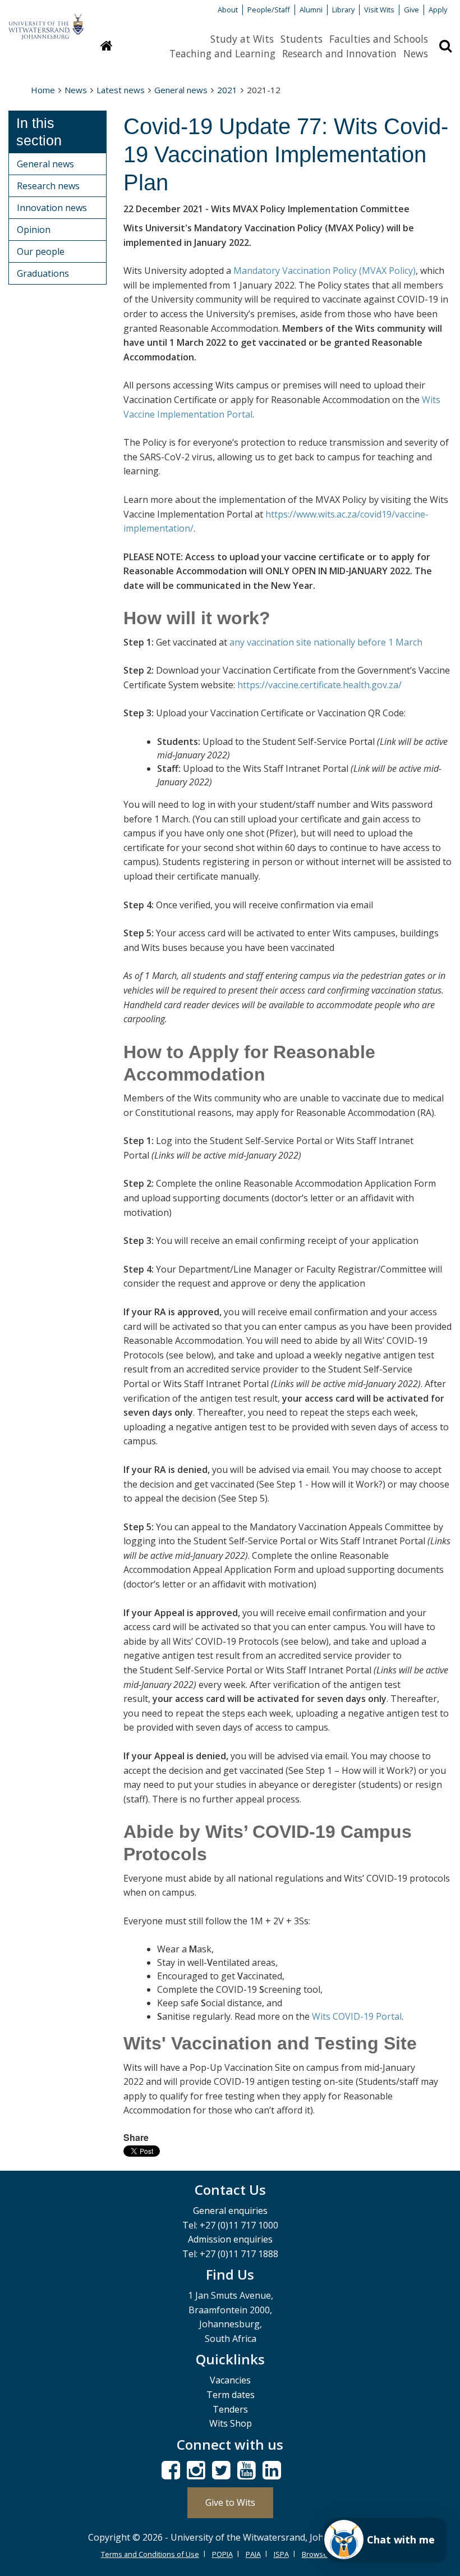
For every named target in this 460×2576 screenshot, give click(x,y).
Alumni (311, 10)
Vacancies (230, 2380)
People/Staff (269, 10)
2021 (227, 90)
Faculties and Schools (379, 39)
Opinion (34, 230)
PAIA (253, 2554)
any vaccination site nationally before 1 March (326, 642)
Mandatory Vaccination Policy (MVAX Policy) (325, 271)
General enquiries (230, 2211)
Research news (48, 186)
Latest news (121, 90)
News (416, 53)
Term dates (231, 2395)
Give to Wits (230, 2502)
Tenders (230, 2409)
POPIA (222, 2554)
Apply (438, 10)
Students (302, 39)
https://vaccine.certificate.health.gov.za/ (319, 685)
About (228, 10)
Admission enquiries (230, 2239)
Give (411, 10)
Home (43, 90)
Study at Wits (242, 39)
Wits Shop (231, 2423)
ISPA (281, 2554)
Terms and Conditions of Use (150, 2554)
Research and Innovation (339, 53)
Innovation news (52, 208)
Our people (41, 251)
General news (181, 90)
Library (343, 10)
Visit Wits (379, 10)
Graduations (43, 273)
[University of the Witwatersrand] (46, 21)
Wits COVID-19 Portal (357, 2016)
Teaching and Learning (222, 53)
